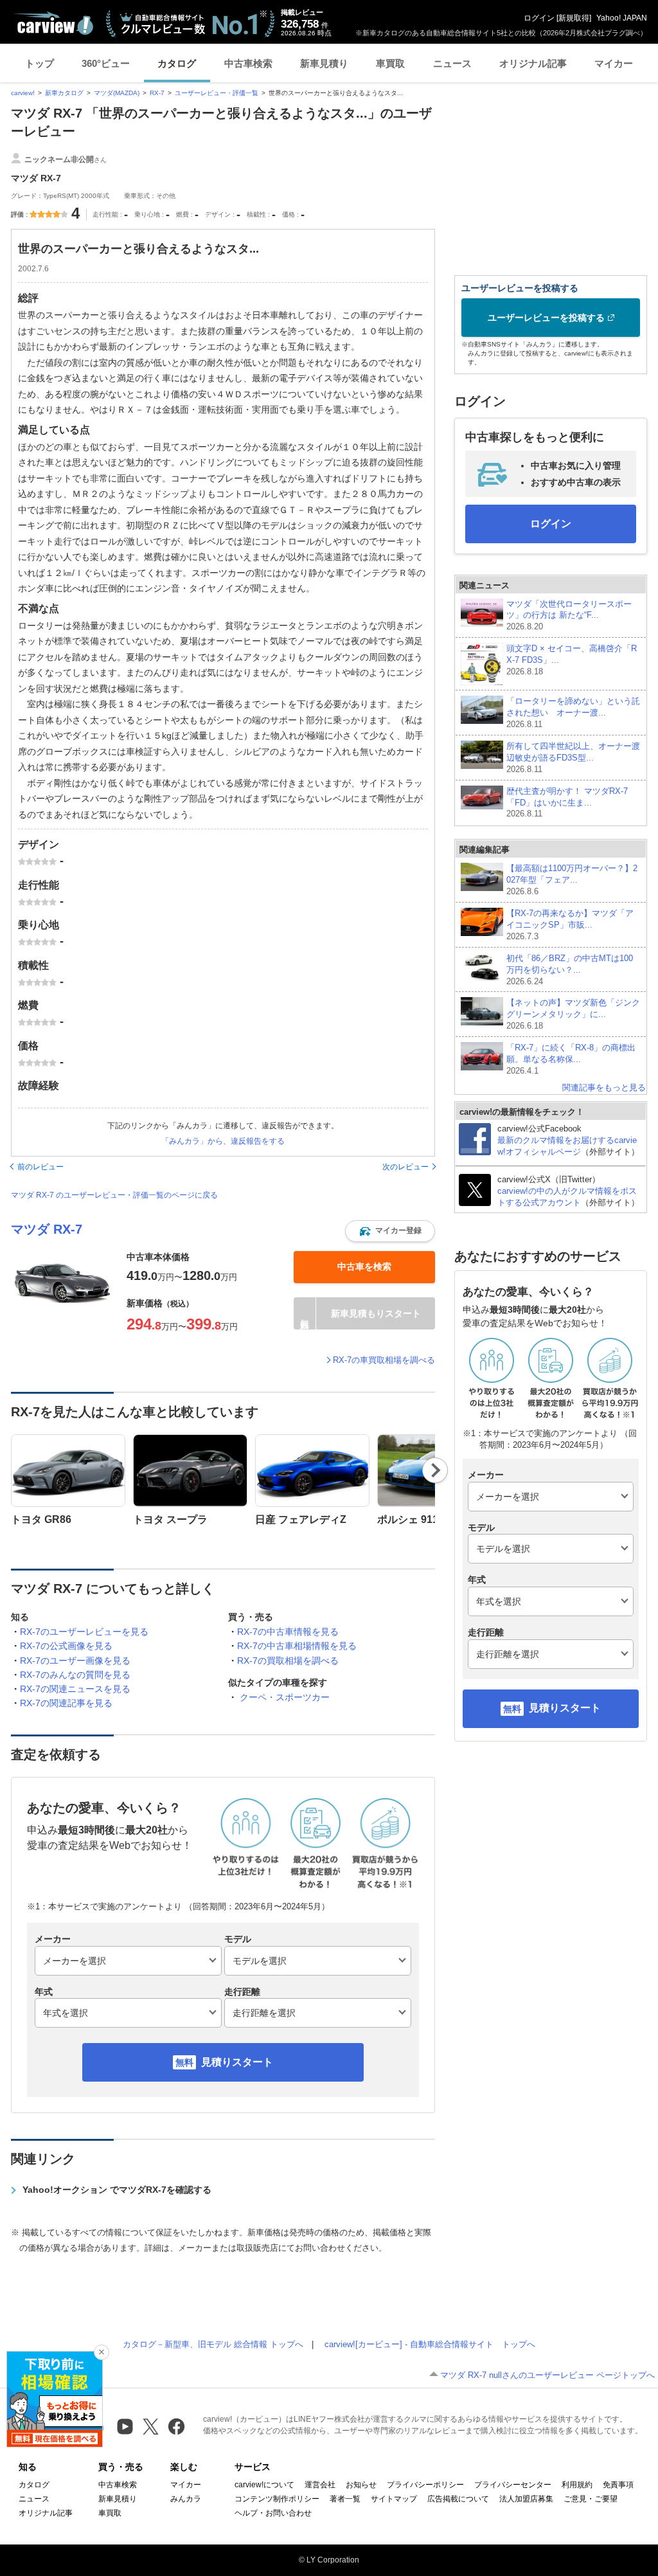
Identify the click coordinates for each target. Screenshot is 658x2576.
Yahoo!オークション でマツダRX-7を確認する (117, 2190)
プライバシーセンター (513, 2485)
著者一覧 (345, 2499)
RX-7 (157, 93)
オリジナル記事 (533, 63)
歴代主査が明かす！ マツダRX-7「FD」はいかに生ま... (567, 803)
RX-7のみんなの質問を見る (75, 1675)
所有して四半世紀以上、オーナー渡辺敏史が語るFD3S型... (573, 758)
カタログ (177, 63)
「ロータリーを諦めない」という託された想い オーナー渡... (573, 713)
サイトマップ (394, 2499)
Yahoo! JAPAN (622, 18)
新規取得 (574, 18)
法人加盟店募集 (526, 2499)
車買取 (390, 63)
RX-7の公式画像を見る (66, 1646)
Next (435, 1470)
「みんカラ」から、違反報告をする (223, 1141)
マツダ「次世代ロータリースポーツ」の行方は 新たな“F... (569, 616)
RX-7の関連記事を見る (66, 1703)
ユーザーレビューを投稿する (546, 318)
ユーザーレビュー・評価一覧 (217, 93)
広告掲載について (458, 2499)
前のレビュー (40, 1167)
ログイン (539, 18)
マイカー (614, 63)
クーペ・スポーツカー (285, 1697)
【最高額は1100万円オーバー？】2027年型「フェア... (572, 880)
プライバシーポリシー (425, 2485)
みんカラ (186, 2499)
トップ (40, 63)
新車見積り (324, 63)
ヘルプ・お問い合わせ (273, 2513)
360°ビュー (106, 63)
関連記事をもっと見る (604, 1087)
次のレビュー (405, 1167)
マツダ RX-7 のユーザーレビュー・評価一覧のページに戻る (114, 1195)
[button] (390, 1231)
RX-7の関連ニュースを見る (75, 1689)
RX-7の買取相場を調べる (288, 1661)
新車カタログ (64, 93)
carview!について (264, 2485)
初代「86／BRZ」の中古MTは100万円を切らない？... (570, 970)
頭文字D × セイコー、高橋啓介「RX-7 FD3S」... (572, 660)
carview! (23, 93)
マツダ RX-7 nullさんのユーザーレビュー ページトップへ (547, 2375)
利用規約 (577, 2485)
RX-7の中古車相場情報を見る (297, 1646)
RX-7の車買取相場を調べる (384, 1360)
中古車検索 (248, 63)
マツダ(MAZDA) (117, 93)
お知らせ (361, 2485)
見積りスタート (237, 2062)
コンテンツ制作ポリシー (277, 2499)
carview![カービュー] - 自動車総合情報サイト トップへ (430, 2344)
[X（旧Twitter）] (151, 2427)
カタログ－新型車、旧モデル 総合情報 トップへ (213, 2344)
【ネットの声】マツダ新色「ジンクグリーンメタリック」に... (573, 1014)
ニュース (452, 63)
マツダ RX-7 (47, 1229)
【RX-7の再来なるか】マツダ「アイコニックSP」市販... (570, 925)
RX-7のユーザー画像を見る (75, 1661)
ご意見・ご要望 (591, 2499)
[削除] (102, 2352)
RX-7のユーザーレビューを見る (84, 1632)
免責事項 (618, 2485)
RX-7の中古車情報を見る (288, 1632)
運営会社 (320, 2485)
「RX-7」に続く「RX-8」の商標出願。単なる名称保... (571, 1059)
